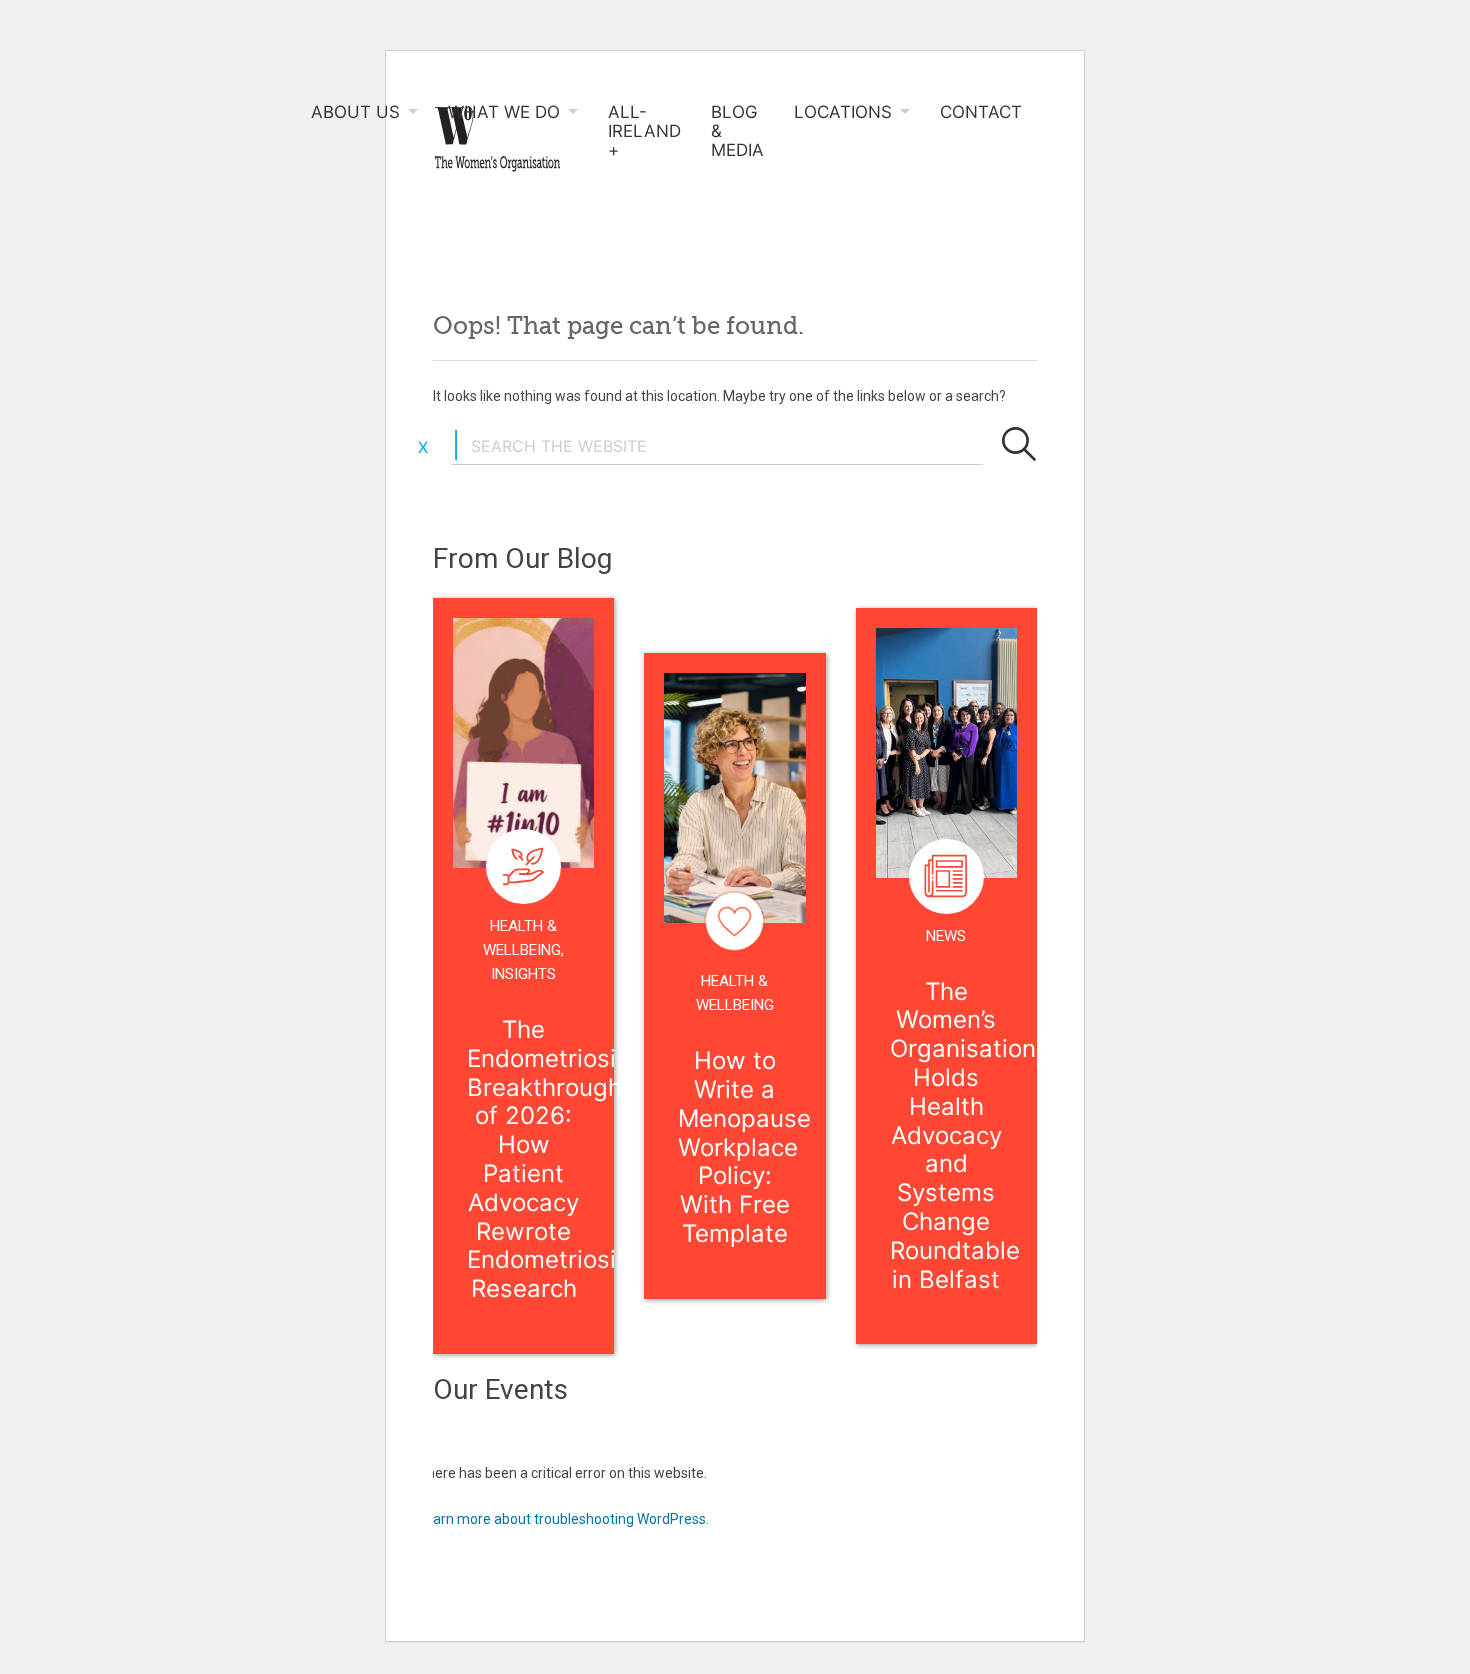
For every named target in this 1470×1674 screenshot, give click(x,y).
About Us (355, 112)
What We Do (504, 112)
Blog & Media (737, 131)
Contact (981, 112)
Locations (843, 112)
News (946, 936)
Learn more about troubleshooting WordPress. (563, 1519)
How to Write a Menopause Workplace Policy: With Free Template (744, 1147)
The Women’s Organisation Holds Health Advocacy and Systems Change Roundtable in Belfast (963, 1135)
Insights (523, 974)
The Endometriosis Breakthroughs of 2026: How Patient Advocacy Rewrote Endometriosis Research (551, 1159)
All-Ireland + (644, 131)
